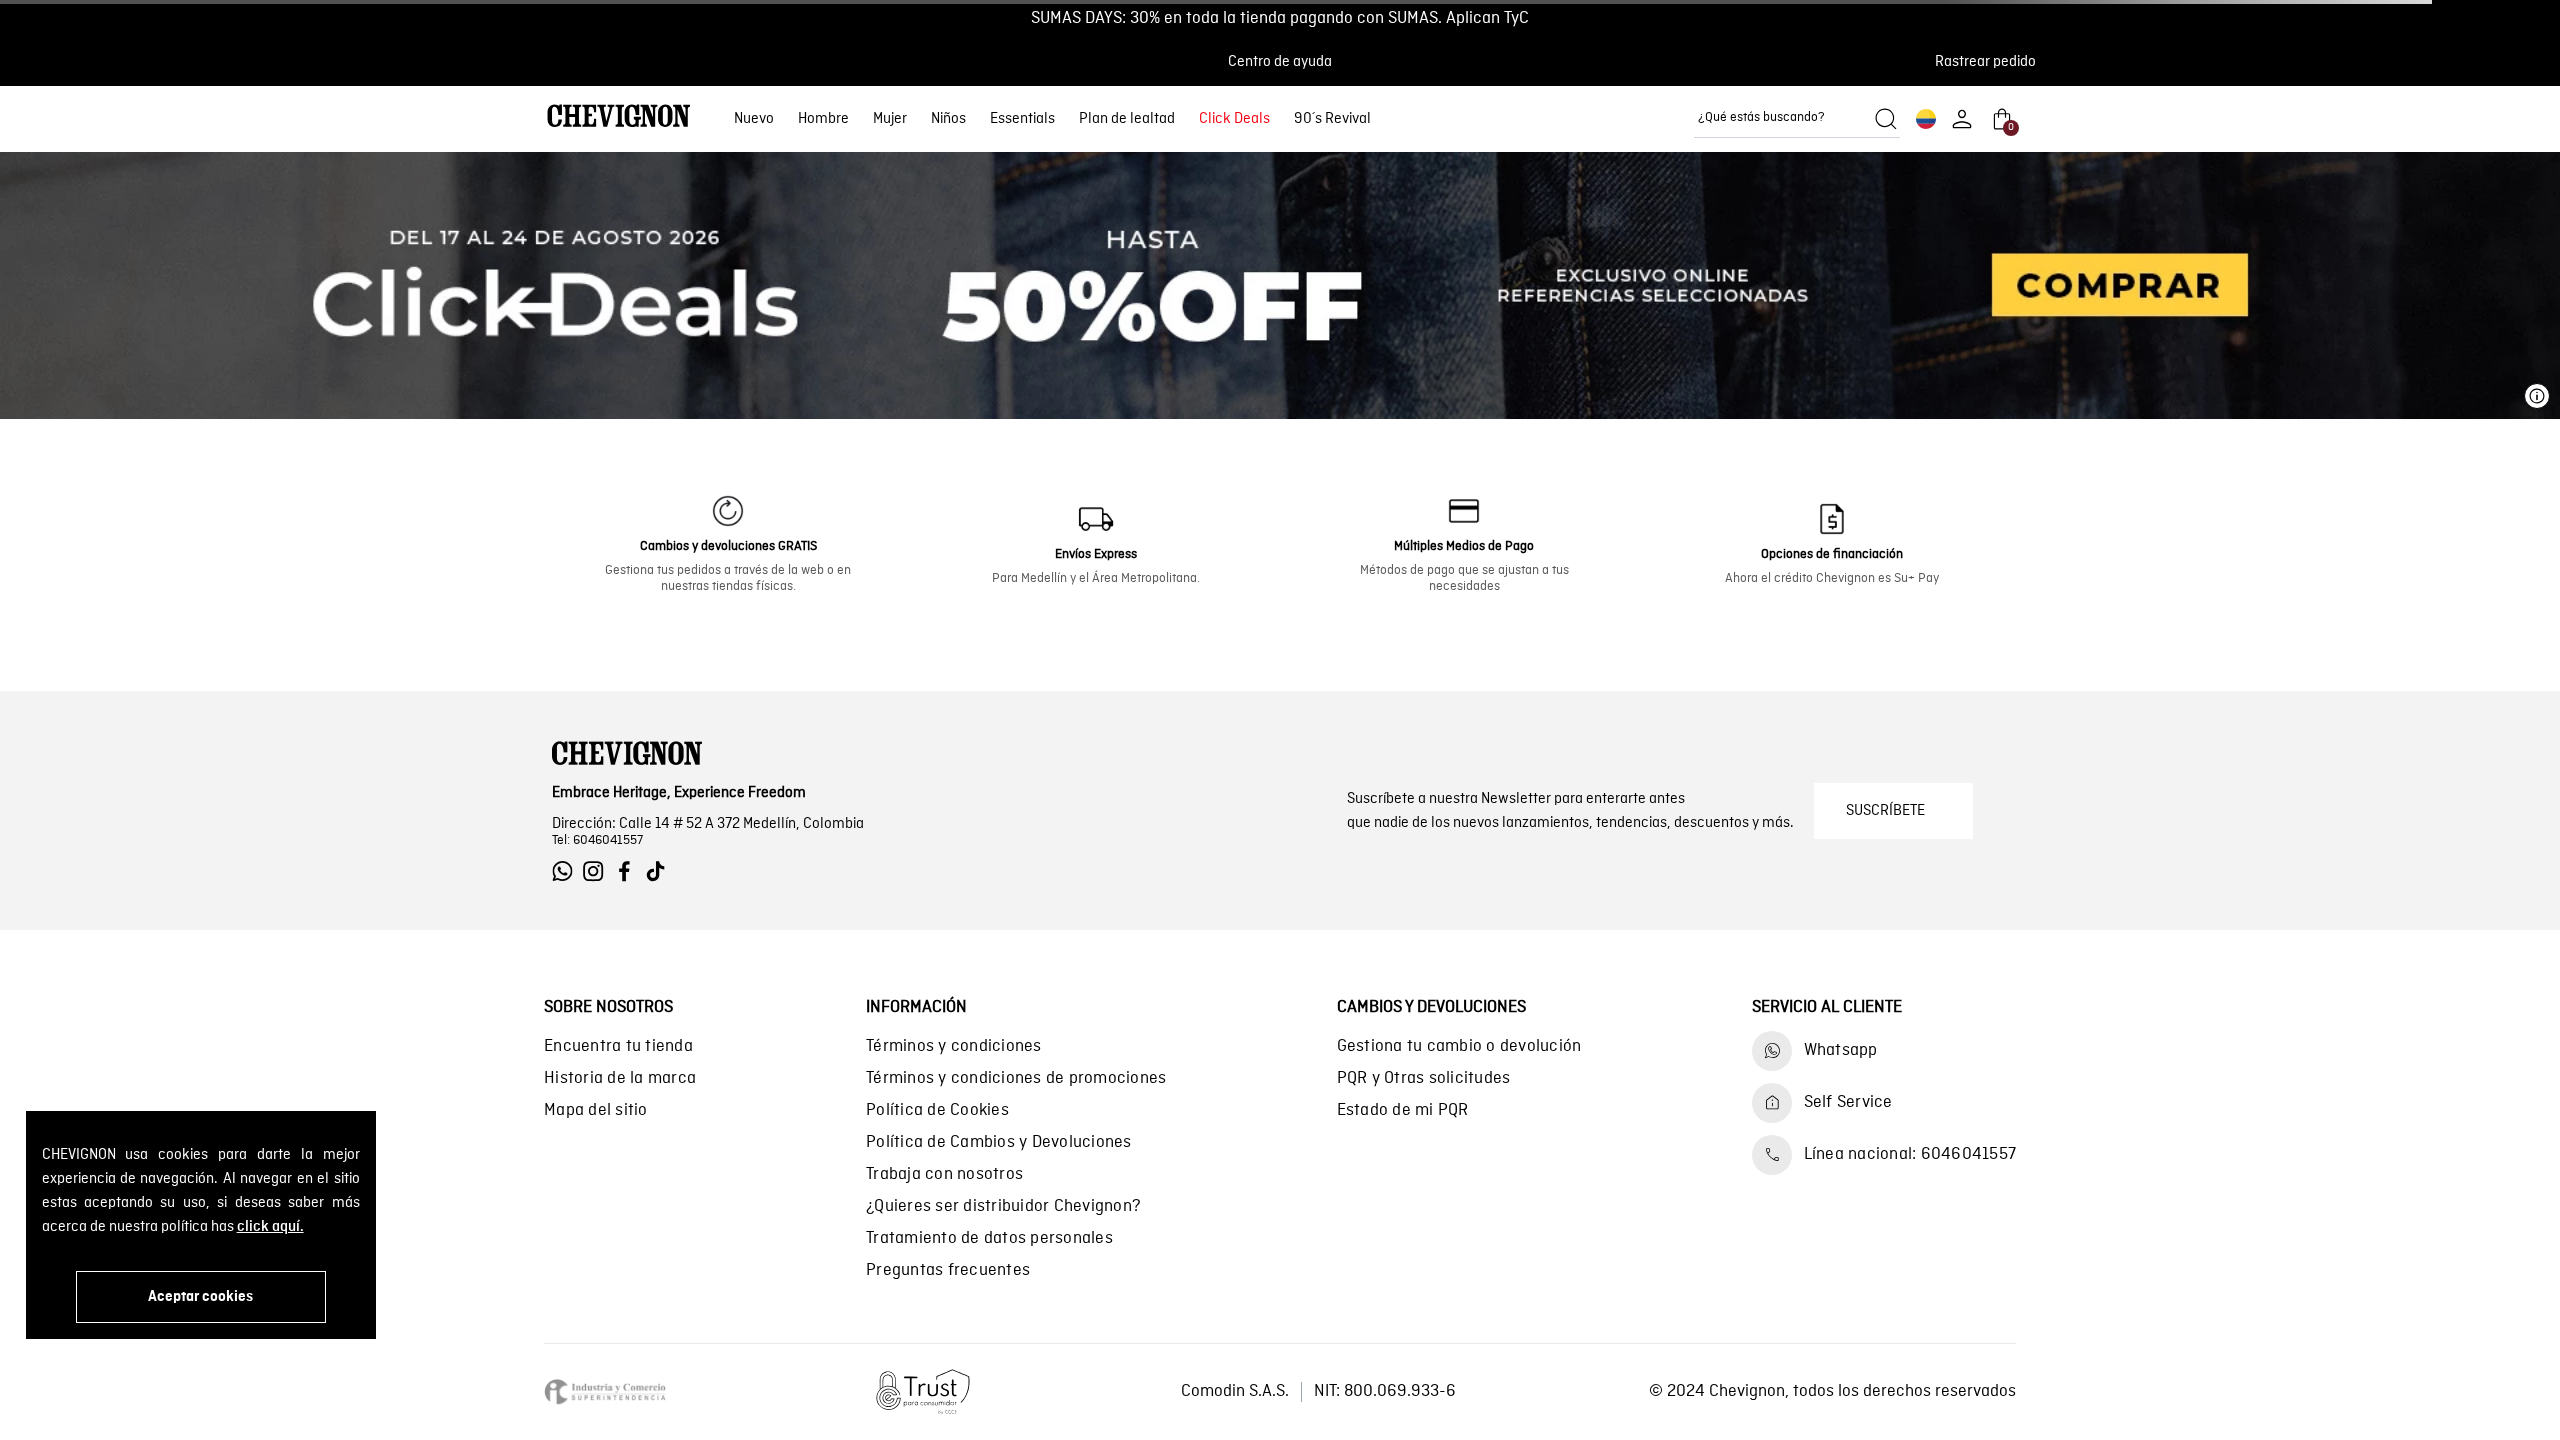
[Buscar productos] (1886, 119)
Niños (948, 119)
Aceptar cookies (200, 1297)
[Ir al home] (619, 118)
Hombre (823, 119)
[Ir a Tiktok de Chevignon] (660, 871)
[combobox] (1797, 119)
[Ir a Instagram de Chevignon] (598, 871)
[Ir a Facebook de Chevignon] (629, 871)
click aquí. (270, 1227)
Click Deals (1234, 119)
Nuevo (754, 119)
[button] (1991, 62)
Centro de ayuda (1280, 62)
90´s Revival (1332, 119)
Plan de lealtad (1127, 119)
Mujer (890, 119)
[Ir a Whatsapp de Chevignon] (567, 871)
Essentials (1022, 119)
